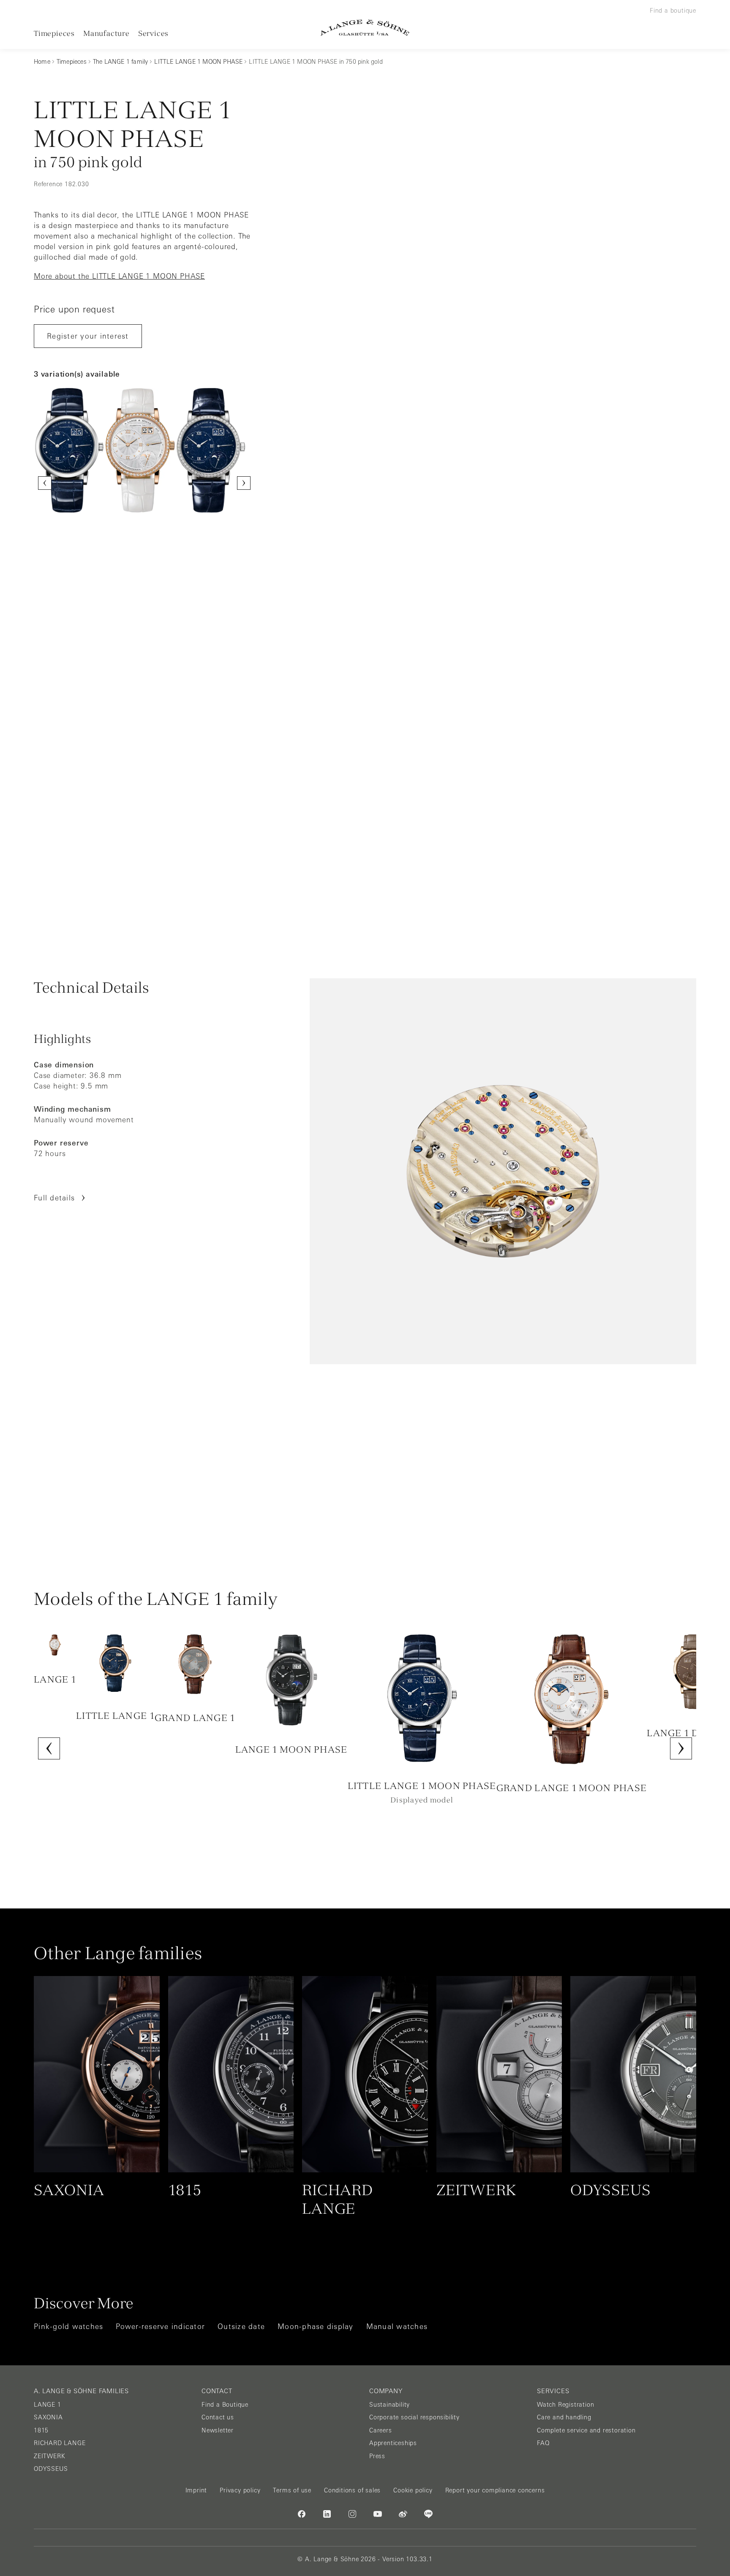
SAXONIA (48, 2417)
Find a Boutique (225, 2405)
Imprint (196, 2490)
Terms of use (292, 2490)
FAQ (543, 2443)
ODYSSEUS (51, 2469)
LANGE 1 (48, 2405)
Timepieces (54, 33)
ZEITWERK (49, 2456)
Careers (381, 2430)
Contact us (218, 2417)
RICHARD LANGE (60, 2443)
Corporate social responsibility (414, 2417)
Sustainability (390, 2405)
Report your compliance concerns (495, 2490)
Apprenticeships (393, 2443)
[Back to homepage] (365, 28)
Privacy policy (240, 2490)
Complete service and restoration (586, 2430)
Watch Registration (565, 2405)
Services (153, 33)
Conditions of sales (352, 2490)
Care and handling (564, 2417)
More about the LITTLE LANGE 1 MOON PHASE (119, 276)
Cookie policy (413, 2490)
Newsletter (218, 2430)
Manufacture (106, 33)
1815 (41, 2430)
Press (377, 2456)
